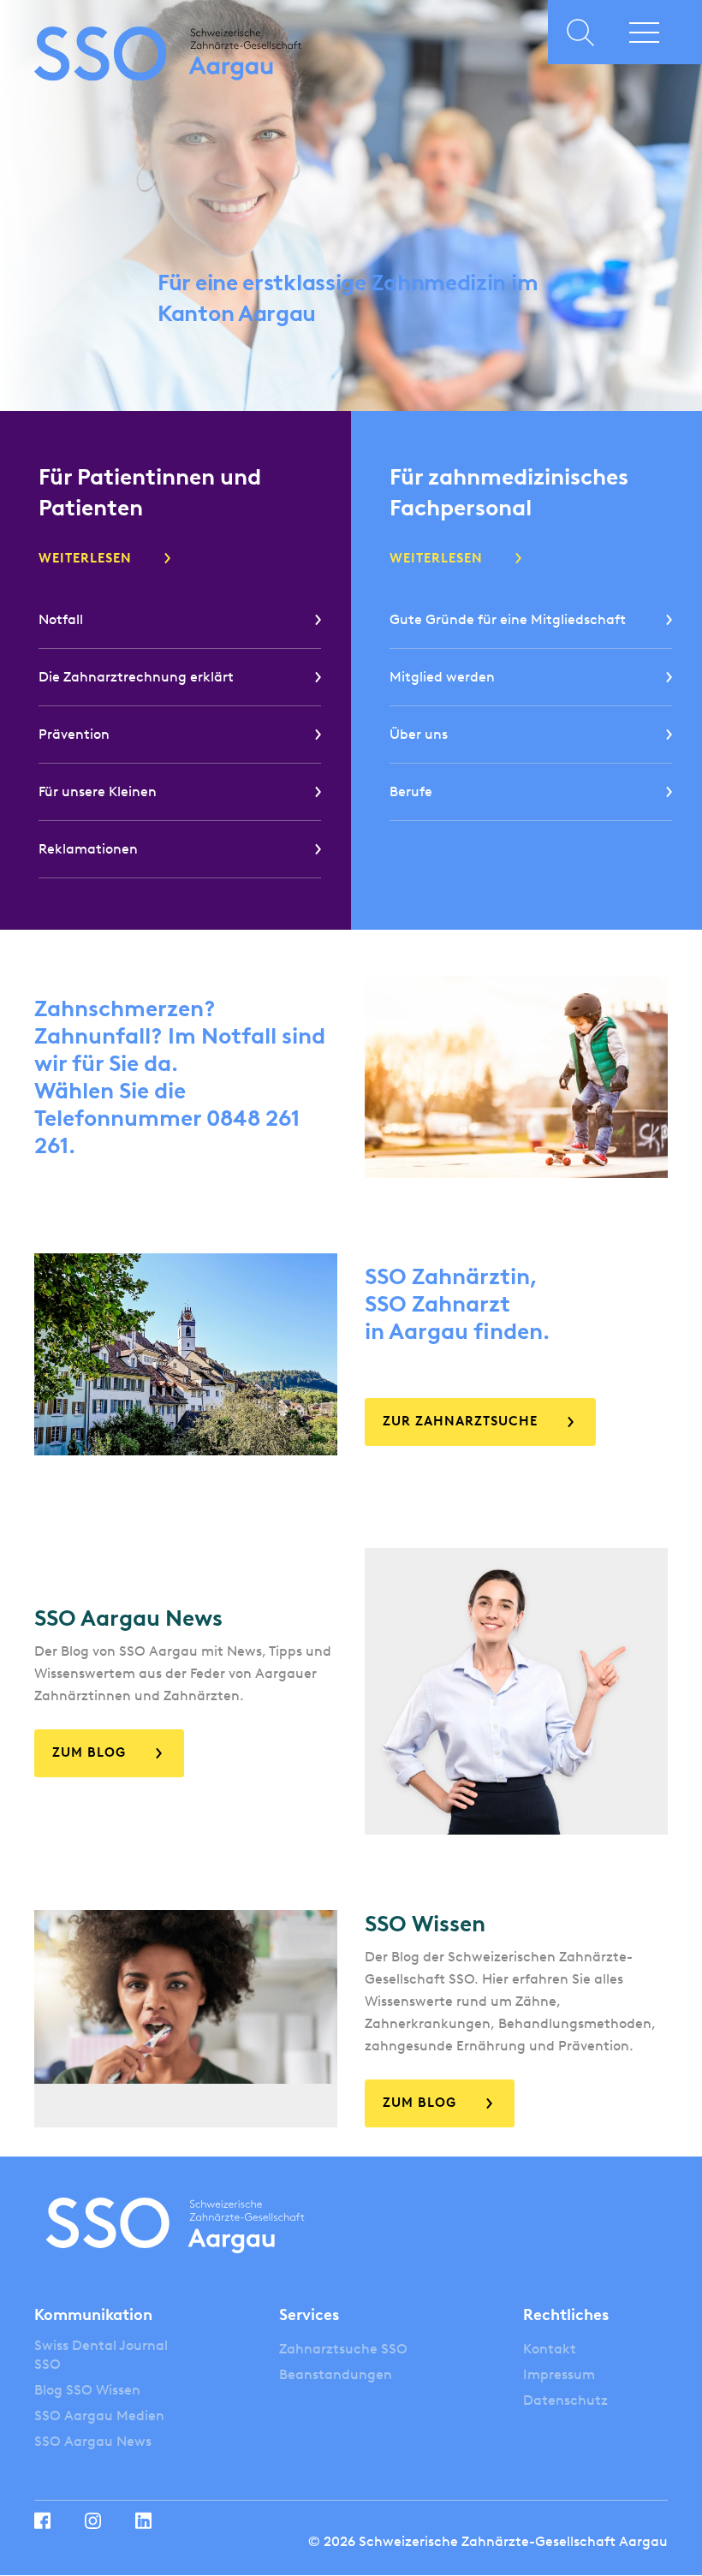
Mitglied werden (442, 677)
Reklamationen (88, 849)
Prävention (74, 734)
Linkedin (143, 2520)
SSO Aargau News (93, 2441)
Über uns (419, 734)
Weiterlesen (85, 558)
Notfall (61, 619)
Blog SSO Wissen (87, 2390)
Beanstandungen (336, 2374)
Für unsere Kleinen (98, 791)
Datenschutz (565, 2400)
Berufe (411, 791)
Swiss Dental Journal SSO (101, 2355)
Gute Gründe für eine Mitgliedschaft (508, 619)
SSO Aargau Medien (99, 2415)
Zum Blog (89, 1752)
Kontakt (550, 2349)
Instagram (93, 2521)
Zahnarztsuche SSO (343, 2349)
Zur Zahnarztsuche (460, 1421)
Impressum (559, 2374)
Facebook (42, 2520)
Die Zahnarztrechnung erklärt (136, 677)
